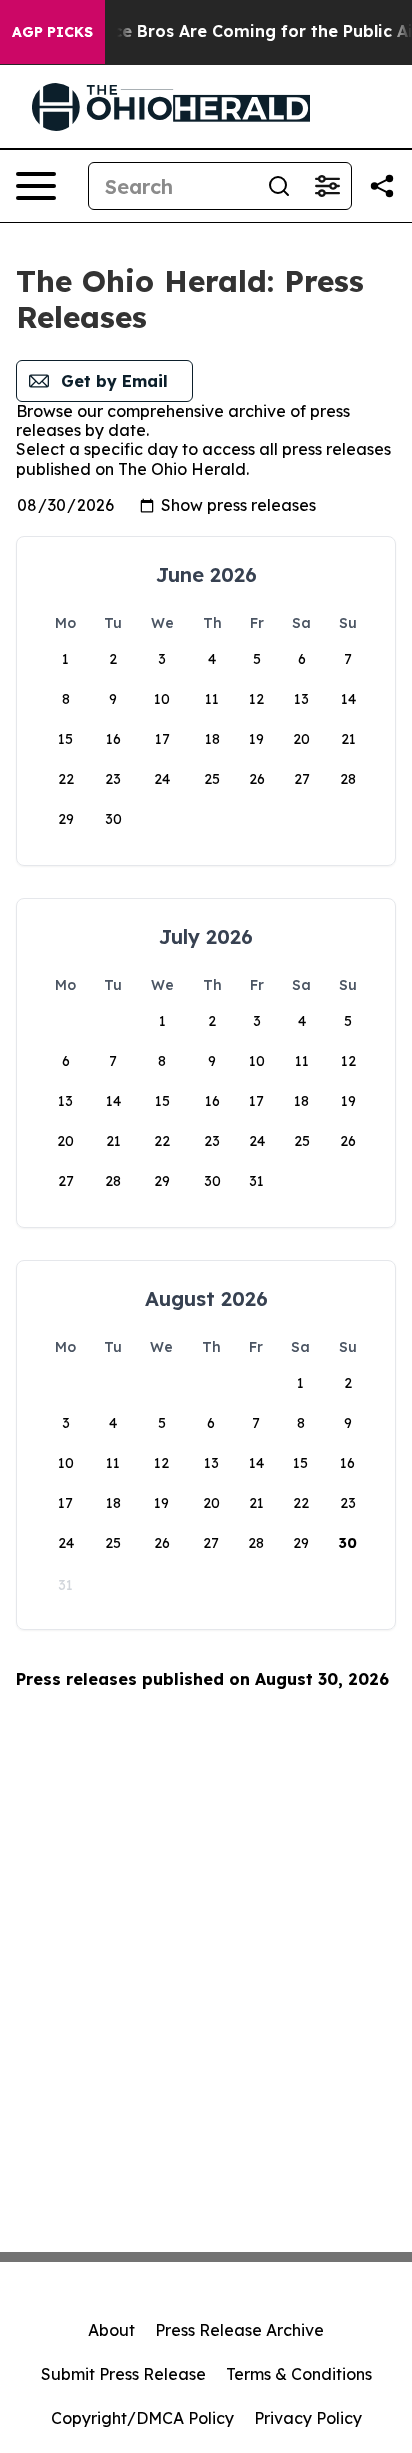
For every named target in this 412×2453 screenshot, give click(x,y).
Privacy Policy (308, 2418)
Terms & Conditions (299, 2374)
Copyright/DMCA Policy (142, 2418)
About (111, 2330)
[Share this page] (382, 186)
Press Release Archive (239, 2330)
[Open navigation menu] (36, 186)
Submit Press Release (123, 2374)
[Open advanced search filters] (327, 186)
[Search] (279, 186)
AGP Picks (52, 32)
